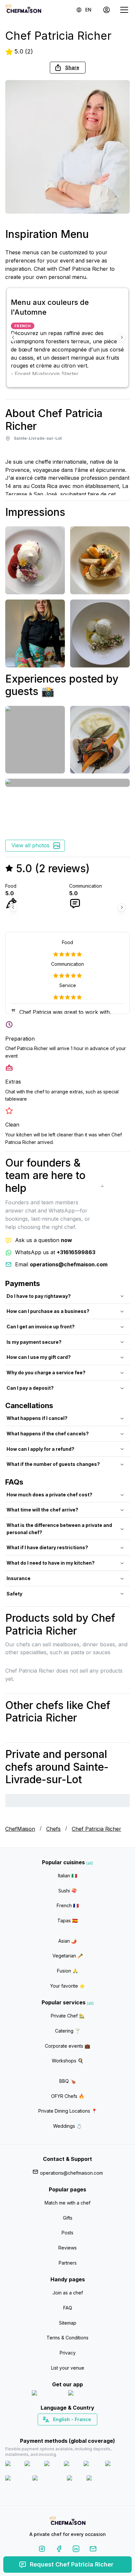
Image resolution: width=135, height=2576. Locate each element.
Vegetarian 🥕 (68, 1956)
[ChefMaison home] (67, 2522)
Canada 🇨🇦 (58, 2431)
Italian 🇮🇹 (67, 1876)
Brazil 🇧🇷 (81, 2431)
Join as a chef (68, 2293)
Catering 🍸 (68, 2031)
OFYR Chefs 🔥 (68, 2096)
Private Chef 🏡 (68, 2016)
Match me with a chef (67, 2203)
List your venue (68, 2368)
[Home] (23, 10)
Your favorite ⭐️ (67, 1986)
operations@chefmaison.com (71, 2173)
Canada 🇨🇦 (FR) (61, 2431)
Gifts (68, 2218)
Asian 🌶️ (67, 1941)
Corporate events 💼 (67, 2046)
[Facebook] (59, 2550)
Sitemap (68, 2323)
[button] (68, 68)
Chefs (53, 1829)
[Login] (106, 10)
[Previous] (13, 337)
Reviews (67, 2248)
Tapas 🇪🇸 (67, 1921)
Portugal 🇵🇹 (47, 2431)
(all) (90, 1863)
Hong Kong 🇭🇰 (85, 2431)
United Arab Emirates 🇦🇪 (72, 2431)
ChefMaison (20, 1829)
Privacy (68, 2353)
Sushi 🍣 (67, 1891)
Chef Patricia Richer (96, 1829)
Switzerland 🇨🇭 (54, 2431)
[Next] (122, 337)
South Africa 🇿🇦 (66, 2431)
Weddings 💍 (67, 2126)
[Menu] (124, 10)
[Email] (93, 2550)
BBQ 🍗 (67, 2081)
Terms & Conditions (67, 2338)
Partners (68, 2263)
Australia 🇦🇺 (78, 2431)
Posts (67, 2233)
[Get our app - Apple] (47, 2394)
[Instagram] (42, 2550)
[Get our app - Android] (86, 2394)
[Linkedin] (76, 2550)
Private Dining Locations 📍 (68, 2111)
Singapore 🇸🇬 (89, 2431)
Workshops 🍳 (67, 2061)
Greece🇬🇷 (50, 2431)
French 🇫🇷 (68, 1905)
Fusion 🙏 (67, 1971)
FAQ (68, 2308)
